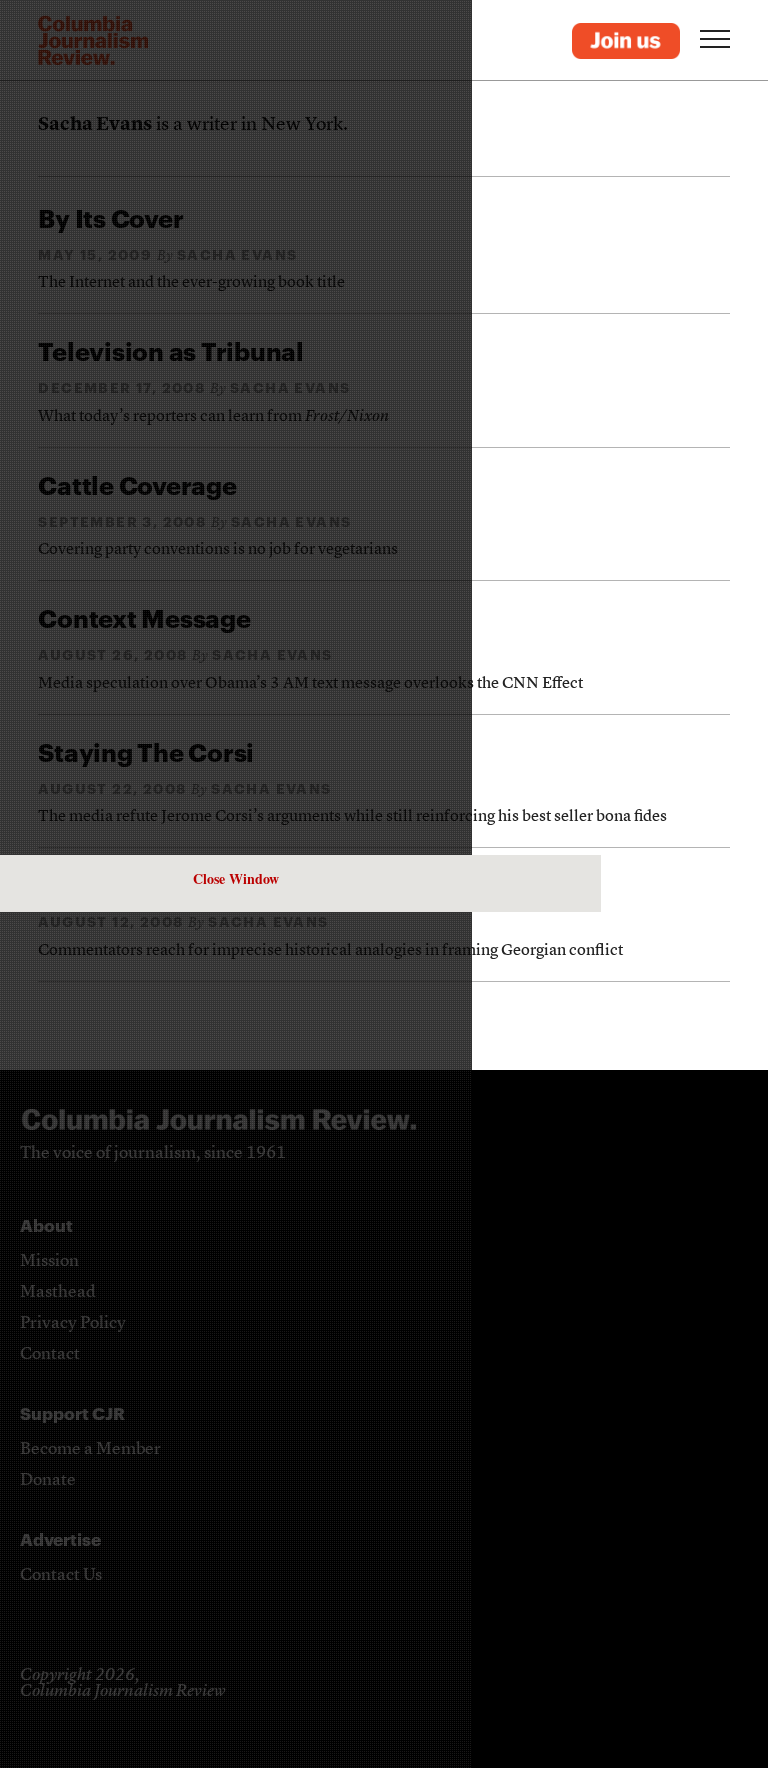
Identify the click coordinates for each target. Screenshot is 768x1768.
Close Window (236, 878)
